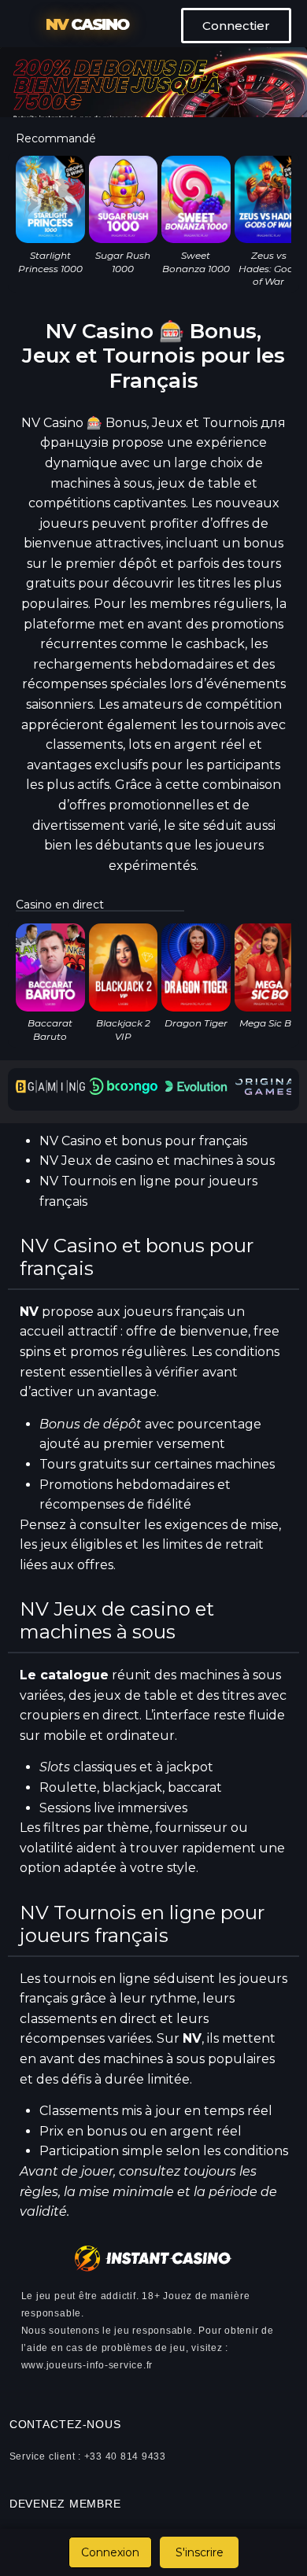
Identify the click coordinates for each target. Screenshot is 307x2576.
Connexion (110, 2552)
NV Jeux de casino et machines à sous (157, 1161)
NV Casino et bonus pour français (143, 1141)
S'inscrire (200, 2552)
